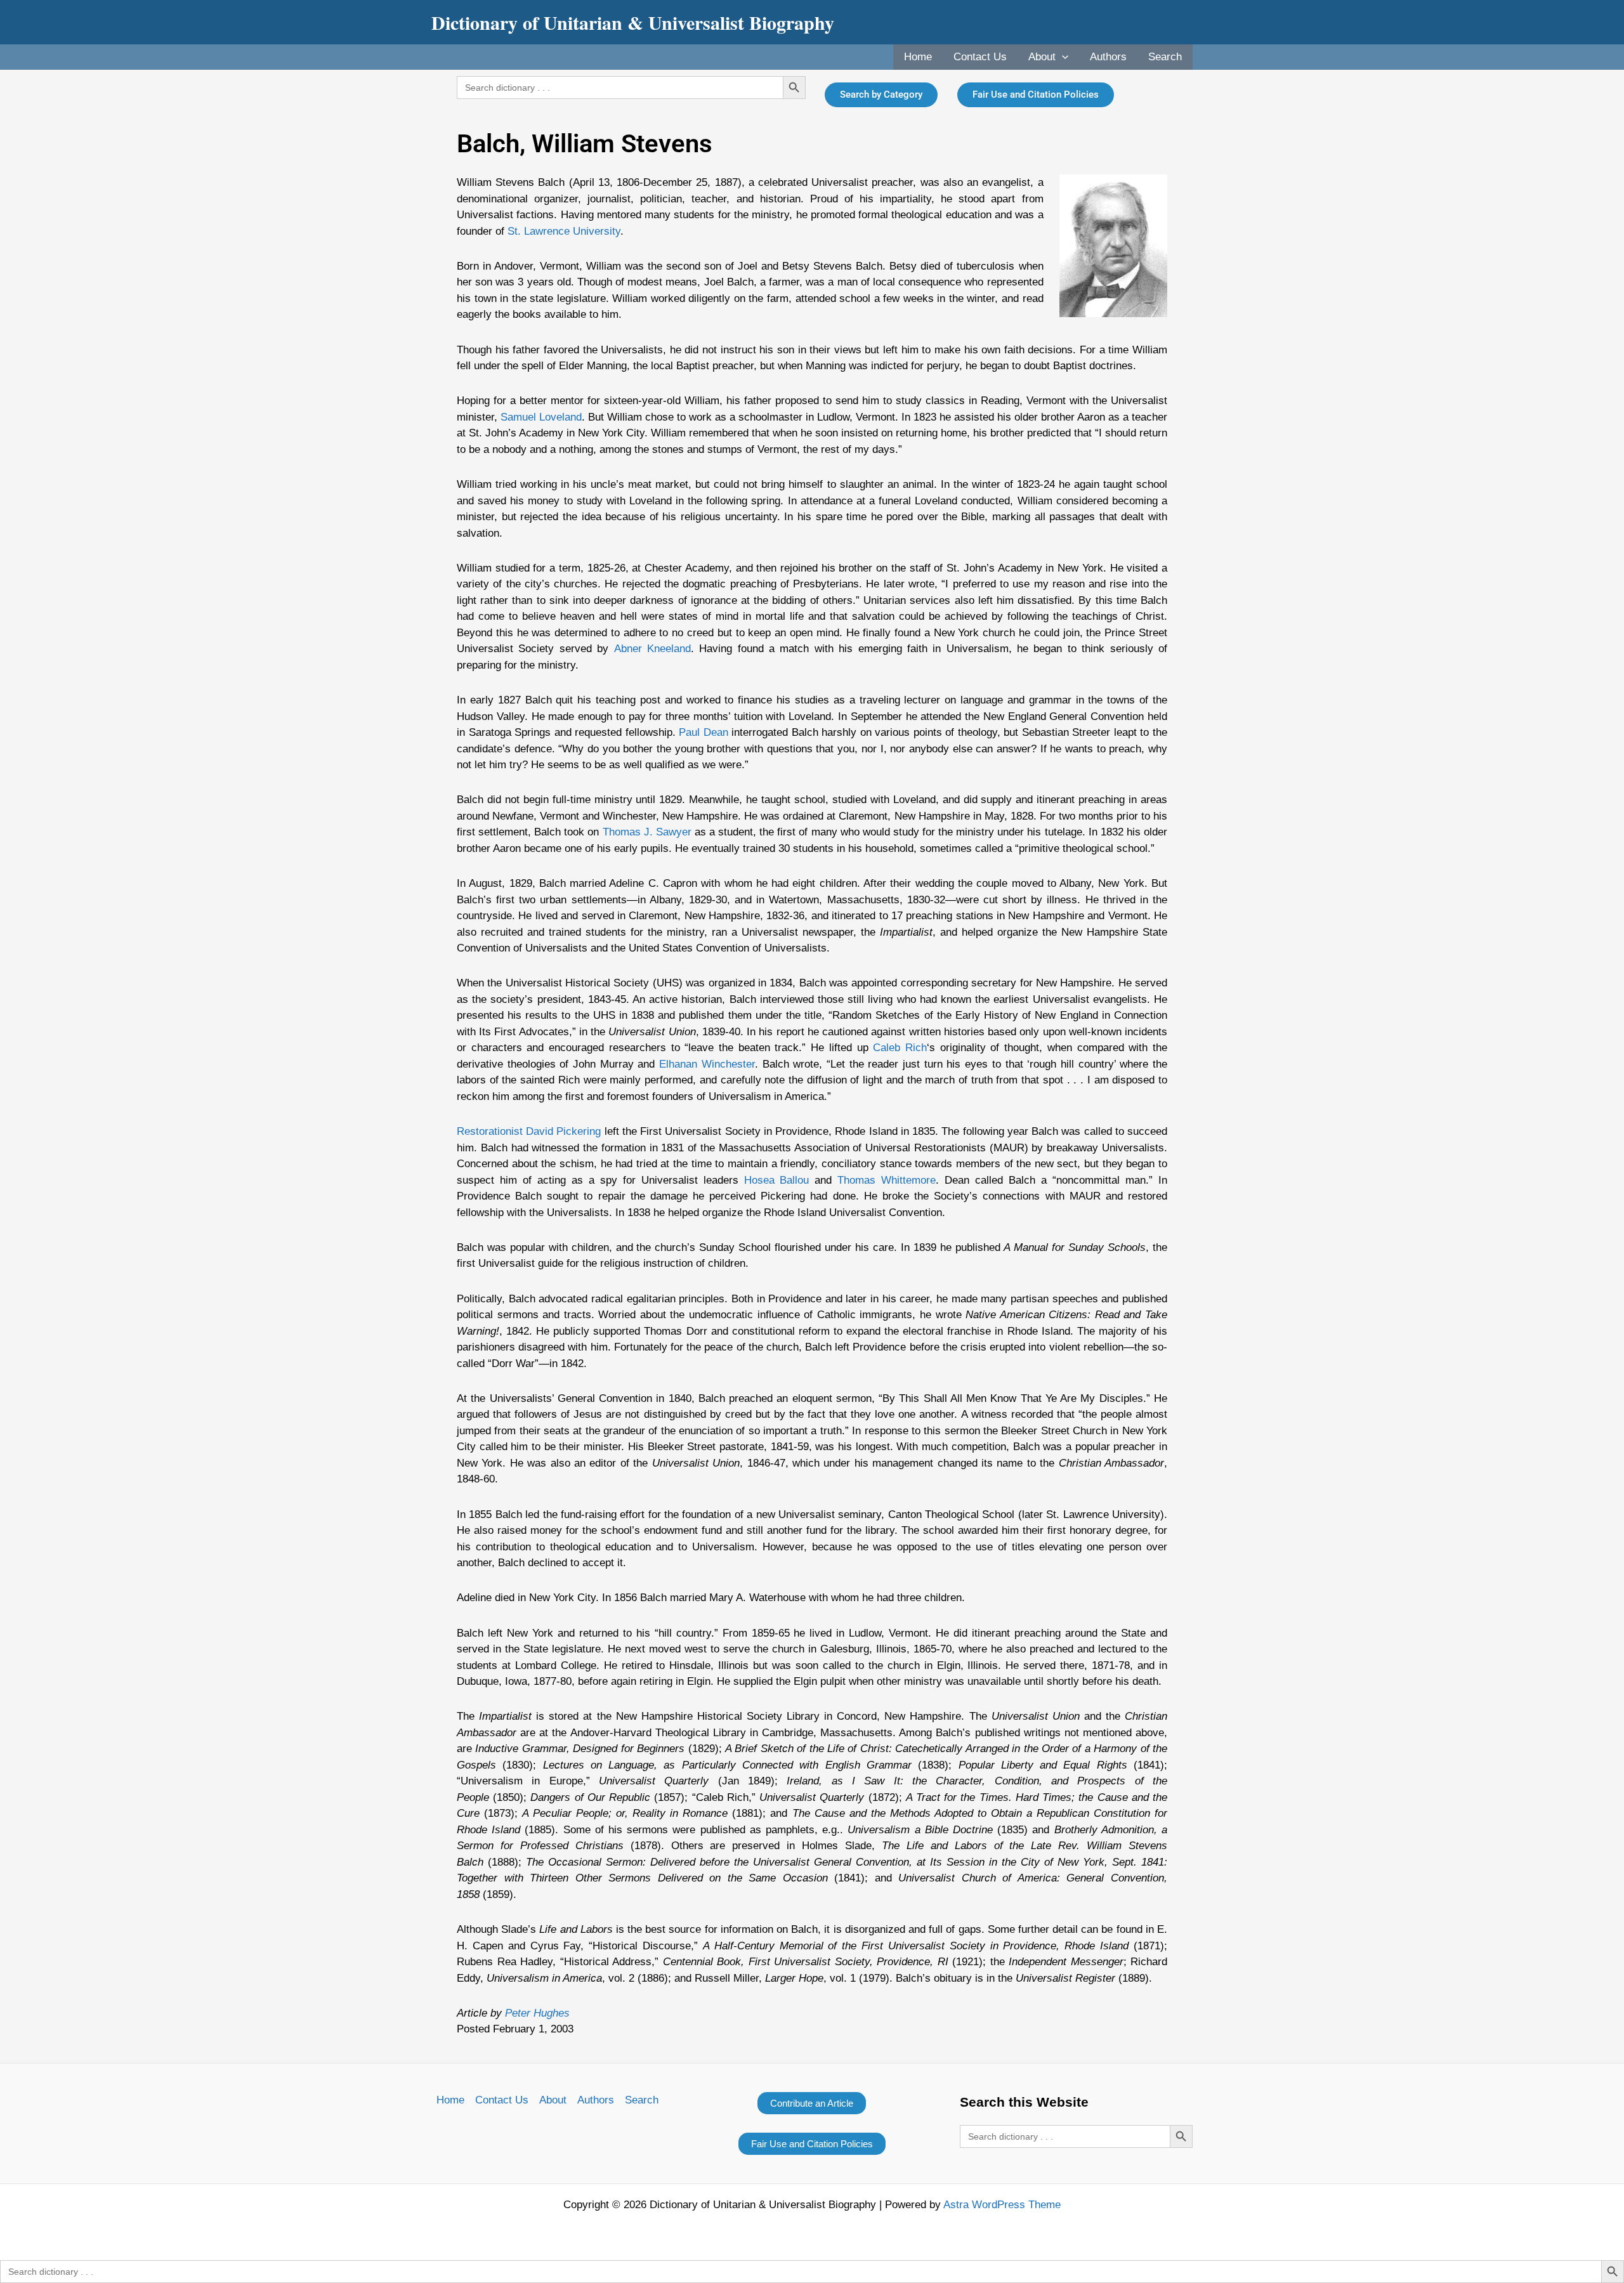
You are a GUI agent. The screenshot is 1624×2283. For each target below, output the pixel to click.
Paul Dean (704, 732)
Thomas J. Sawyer (647, 832)
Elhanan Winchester (707, 1064)
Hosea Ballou (777, 1180)
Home (918, 57)
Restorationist (490, 1131)
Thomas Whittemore (887, 1180)
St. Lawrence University (564, 231)
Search (1165, 57)
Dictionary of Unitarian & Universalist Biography (633, 22)
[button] (1062, 57)
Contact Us (980, 57)
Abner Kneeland (652, 649)
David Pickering (563, 1131)
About (1042, 57)
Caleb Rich (900, 1048)
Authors (1108, 57)
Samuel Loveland (541, 417)
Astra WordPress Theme (1002, 2205)
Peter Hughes (537, 2013)
